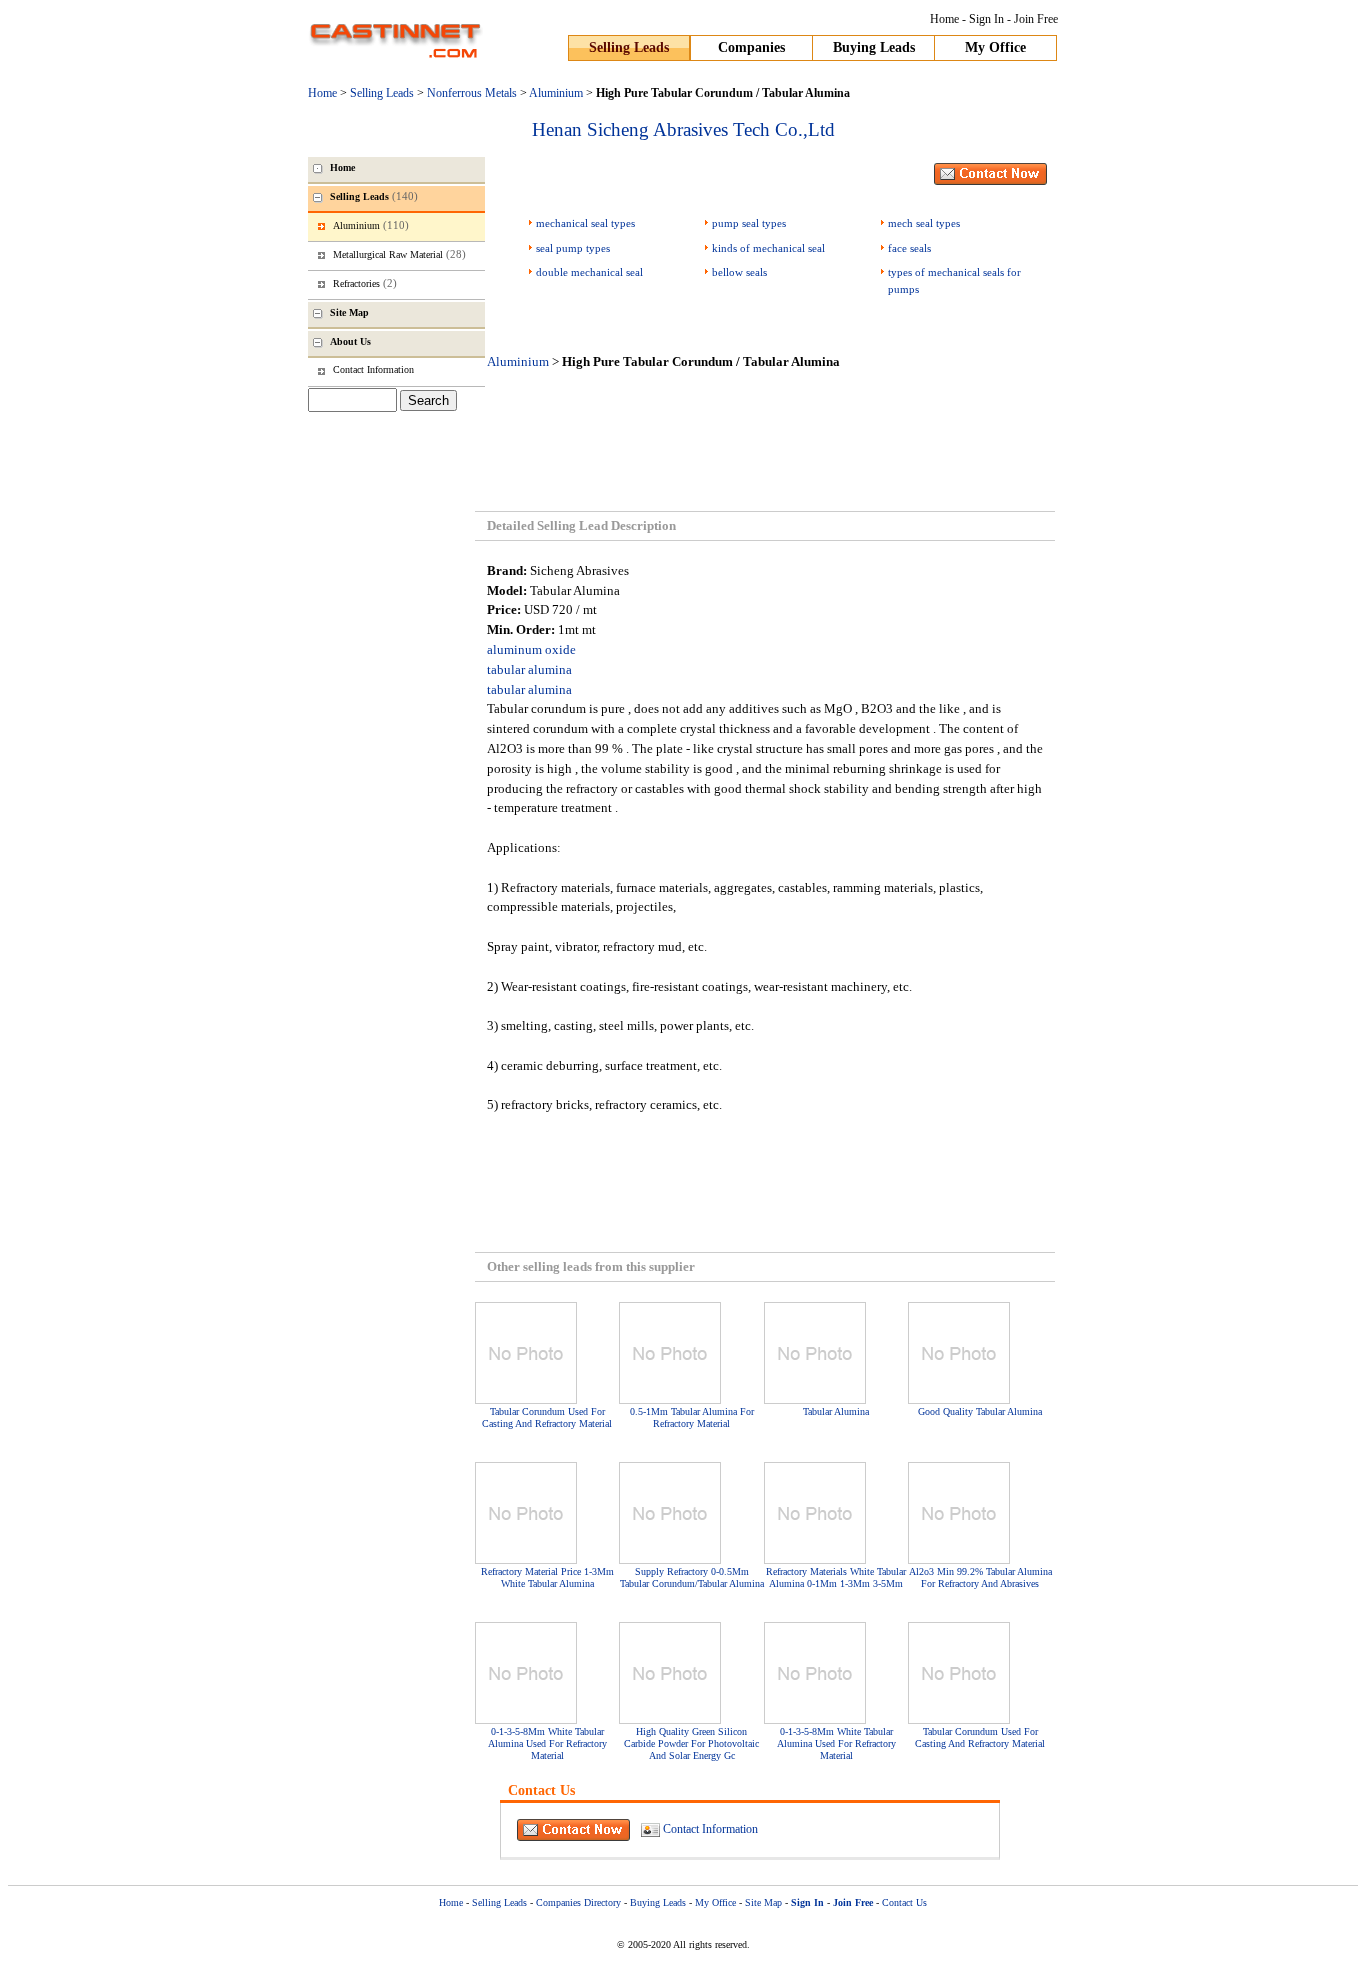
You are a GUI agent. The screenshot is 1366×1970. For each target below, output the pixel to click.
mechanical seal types (585, 223)
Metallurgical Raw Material (399, 254)
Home (944, 19)
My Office (995, 47)
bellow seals (739, 272)
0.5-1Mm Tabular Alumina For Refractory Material (692, 1417)
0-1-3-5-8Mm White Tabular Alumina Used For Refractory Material (547, 1743)
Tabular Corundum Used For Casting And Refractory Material (547, 1417)
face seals (909, 248)
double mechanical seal (589, 272)
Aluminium (556, 93)
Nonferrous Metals (472, 93)
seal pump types (573, 248)
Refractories (365, 283)
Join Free (1036, 19)
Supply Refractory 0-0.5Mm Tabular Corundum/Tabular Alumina (692, 1577)
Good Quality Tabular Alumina (980, 1411)
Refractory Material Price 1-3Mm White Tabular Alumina (547, 1577)
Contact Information (710, 1829)
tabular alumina (529, 669)
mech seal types (924, 223)
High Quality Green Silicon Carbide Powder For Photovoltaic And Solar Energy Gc (691, 1743)
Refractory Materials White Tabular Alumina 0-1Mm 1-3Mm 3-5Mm (836, 1577)
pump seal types (749, 223)
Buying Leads (874, 47)
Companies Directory (578, 1902)
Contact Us (904, 1902)
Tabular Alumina (836, 1411)
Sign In (986, 19)
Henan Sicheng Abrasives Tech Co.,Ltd (683, 129)
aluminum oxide (531, 649)
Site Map (763, 1902)
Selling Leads (629, 47)
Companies (751, 47)
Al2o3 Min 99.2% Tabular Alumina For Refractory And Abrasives (980, 1577)
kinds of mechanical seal (768, 248)
